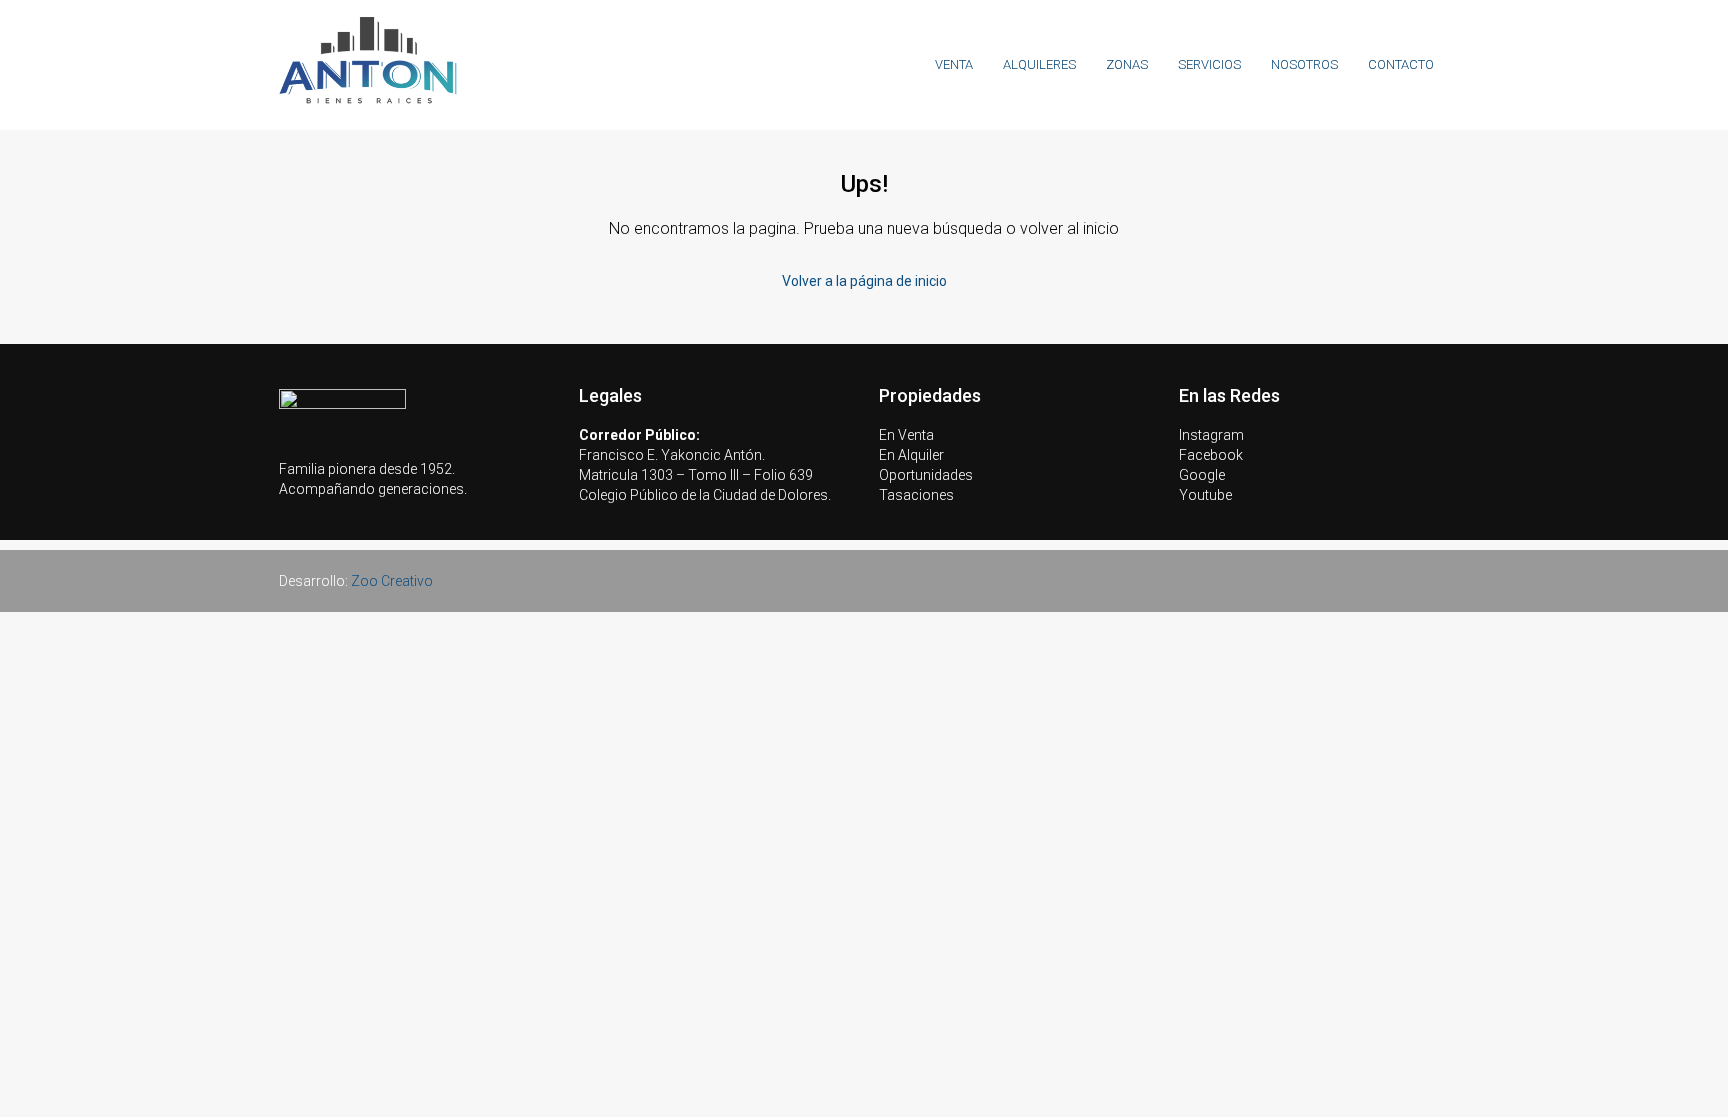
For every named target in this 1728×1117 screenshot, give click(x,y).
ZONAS (1127, 64)
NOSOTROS (1304, 64)
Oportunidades (926, 475)
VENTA (954, 64)
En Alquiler (911, 455)
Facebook (1211, 455)
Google (1202, 475)
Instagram (1211, 435)
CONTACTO (1401, 64)
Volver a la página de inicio (864, 281)
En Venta (906, 435)
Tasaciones (916, 495)
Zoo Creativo (392, 581)
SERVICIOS (1209, 64)
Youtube (1205, 495)
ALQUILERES (1039, 64)
